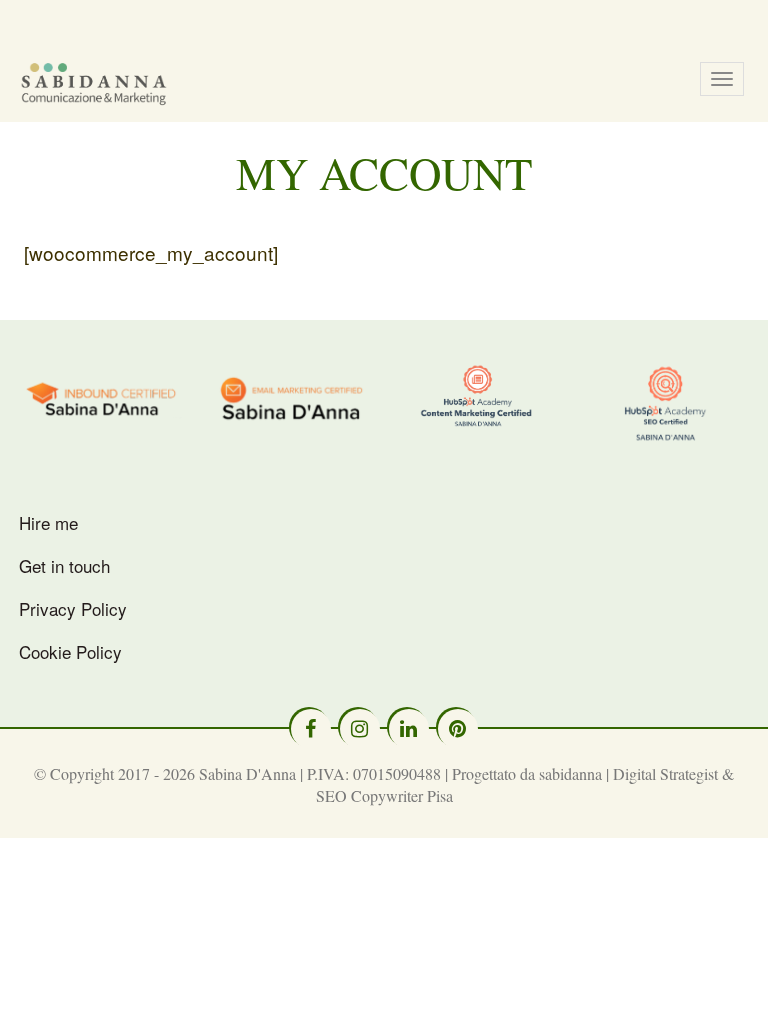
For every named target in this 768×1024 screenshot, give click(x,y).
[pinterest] (458, 729)
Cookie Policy (70, 651)
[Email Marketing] (291, 396)
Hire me (48, 522)
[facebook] (311, 729)
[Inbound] (103, 395)
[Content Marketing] (478, 395)
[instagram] (360, 729)
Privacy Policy (73, 608)
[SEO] (666, 402)
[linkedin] (409, 729)
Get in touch (64, 565)
